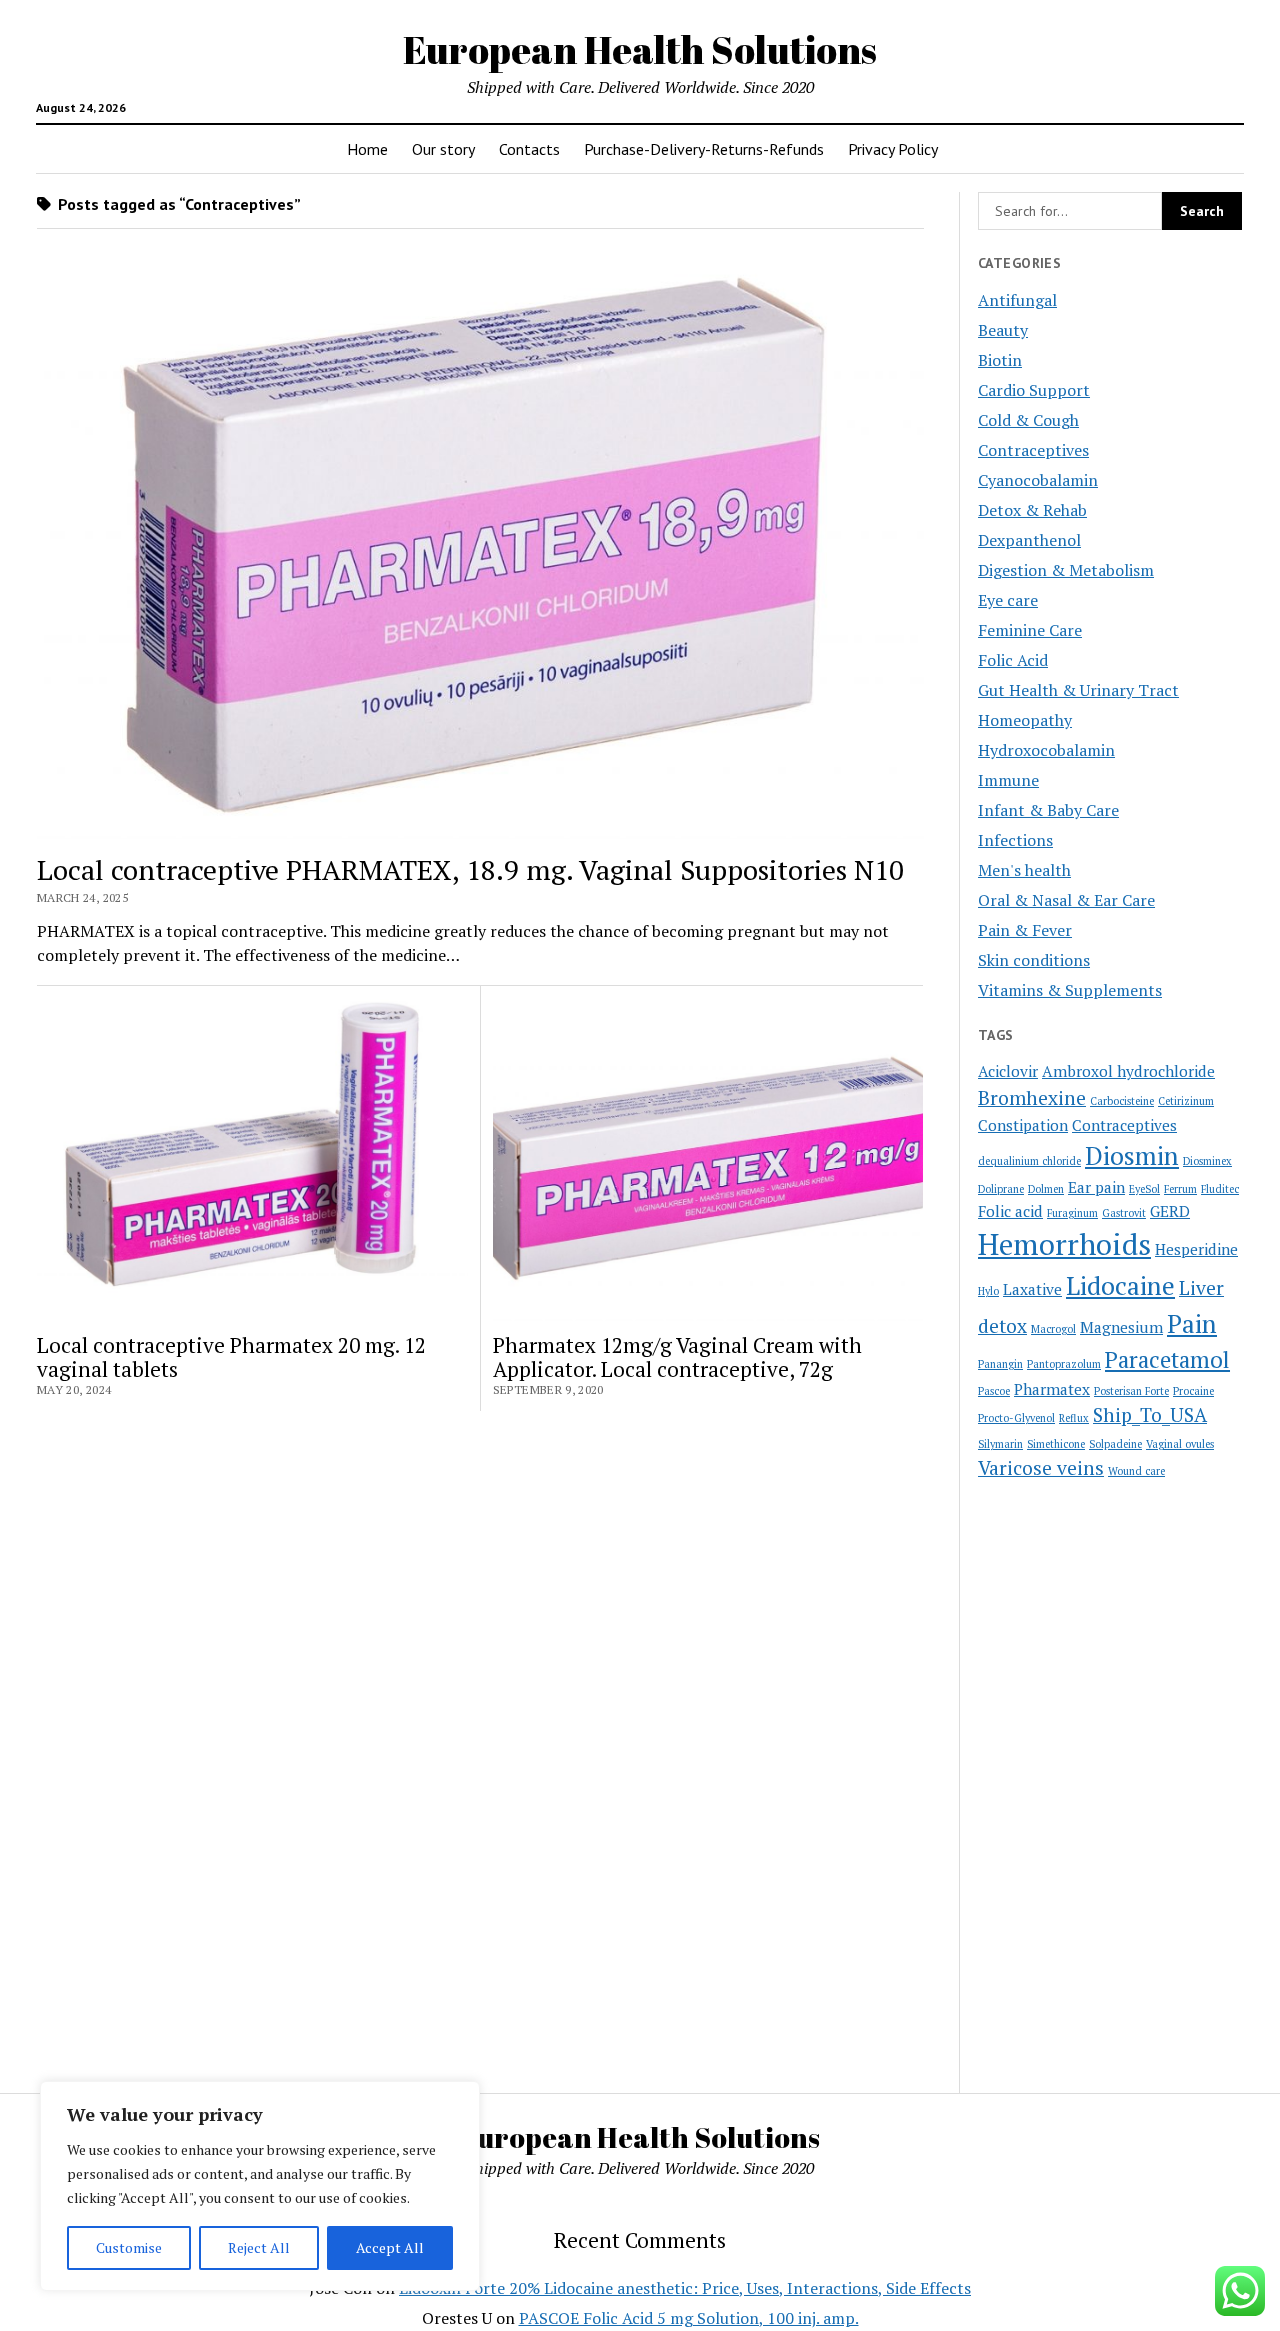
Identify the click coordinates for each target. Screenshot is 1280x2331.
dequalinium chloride (1029, 1161)
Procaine (1193, 1391)
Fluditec (1220, 1189)
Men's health (1024, 870)
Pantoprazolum (1064, 1364)
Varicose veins (1041, 1468)
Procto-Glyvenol (1016, 1418)
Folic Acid (1013, 660)
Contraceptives (1033, 450)
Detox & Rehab (1032, 510)
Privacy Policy (893, 149)
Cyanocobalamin (1038, 480)
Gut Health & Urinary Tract (1078, 690)
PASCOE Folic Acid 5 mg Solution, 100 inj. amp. (689, 2318)
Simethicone (1056, 1444)
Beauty (1003, 330)
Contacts (529, 149)
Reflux (1074, 1418)
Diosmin (1132, 1155)
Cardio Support (1034, 390)
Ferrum (1180, 1189)
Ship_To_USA (1150, 1415)
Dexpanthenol (1029, 540)
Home (367, 149)
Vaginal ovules (1180, 1444)
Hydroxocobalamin (1046, 750)
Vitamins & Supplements (1070, 990)
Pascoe (994, 1391)
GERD (1170, 1211)
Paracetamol (1167, 1359)
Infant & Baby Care (1048, 810)
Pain (1192, 1323)
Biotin (1000, 360)
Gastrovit (1124, 1213)
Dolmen (1046, 1189)
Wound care (1136, 1471)
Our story (443, 149)
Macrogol (1053, 1329)
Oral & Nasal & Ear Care (1066, 900)
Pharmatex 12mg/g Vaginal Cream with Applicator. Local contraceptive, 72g (677, 1357)
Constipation (1023, 1125)
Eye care (1008, 600)
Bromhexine (1032, 1098)
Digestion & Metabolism (1066, 570)
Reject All (259, 2247)
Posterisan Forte (1131, 1391)
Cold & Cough (1028, 420)
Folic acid (1010, 1211)
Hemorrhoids (1064, 1244)
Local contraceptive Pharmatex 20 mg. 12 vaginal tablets (231, 1357)
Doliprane (1001, 1189)
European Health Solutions (640, 49)
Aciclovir (1008, 1071)
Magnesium (1121, 1327)
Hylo (988, 1291)
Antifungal (1017, 300)
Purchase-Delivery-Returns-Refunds (704, 149)
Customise (129, 2247)
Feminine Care (1030, 630)
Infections (1015, 840)
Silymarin (1000, 1444)
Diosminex (1207, 1161)
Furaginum (1072, 1213)
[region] (260, 2186)
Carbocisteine (1122, 1101)
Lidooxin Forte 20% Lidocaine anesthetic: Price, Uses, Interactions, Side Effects (685, 2288)
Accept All (390, 2247)
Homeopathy (1025, 720)
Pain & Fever (1025, 930)
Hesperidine (1196, 1249)
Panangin (1000, 1364)
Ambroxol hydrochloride (1128, 1071)
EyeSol (1144, 1189)
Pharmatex (1052, 1389)
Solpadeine (1115, 1444)
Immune (1008, 780)
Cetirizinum (1186, 1101)
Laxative (1032, 1289)
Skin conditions (1034, 960)
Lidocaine (1120, 1285)
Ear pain (1096, 1187)
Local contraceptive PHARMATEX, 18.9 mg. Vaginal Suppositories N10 (470, 869)
